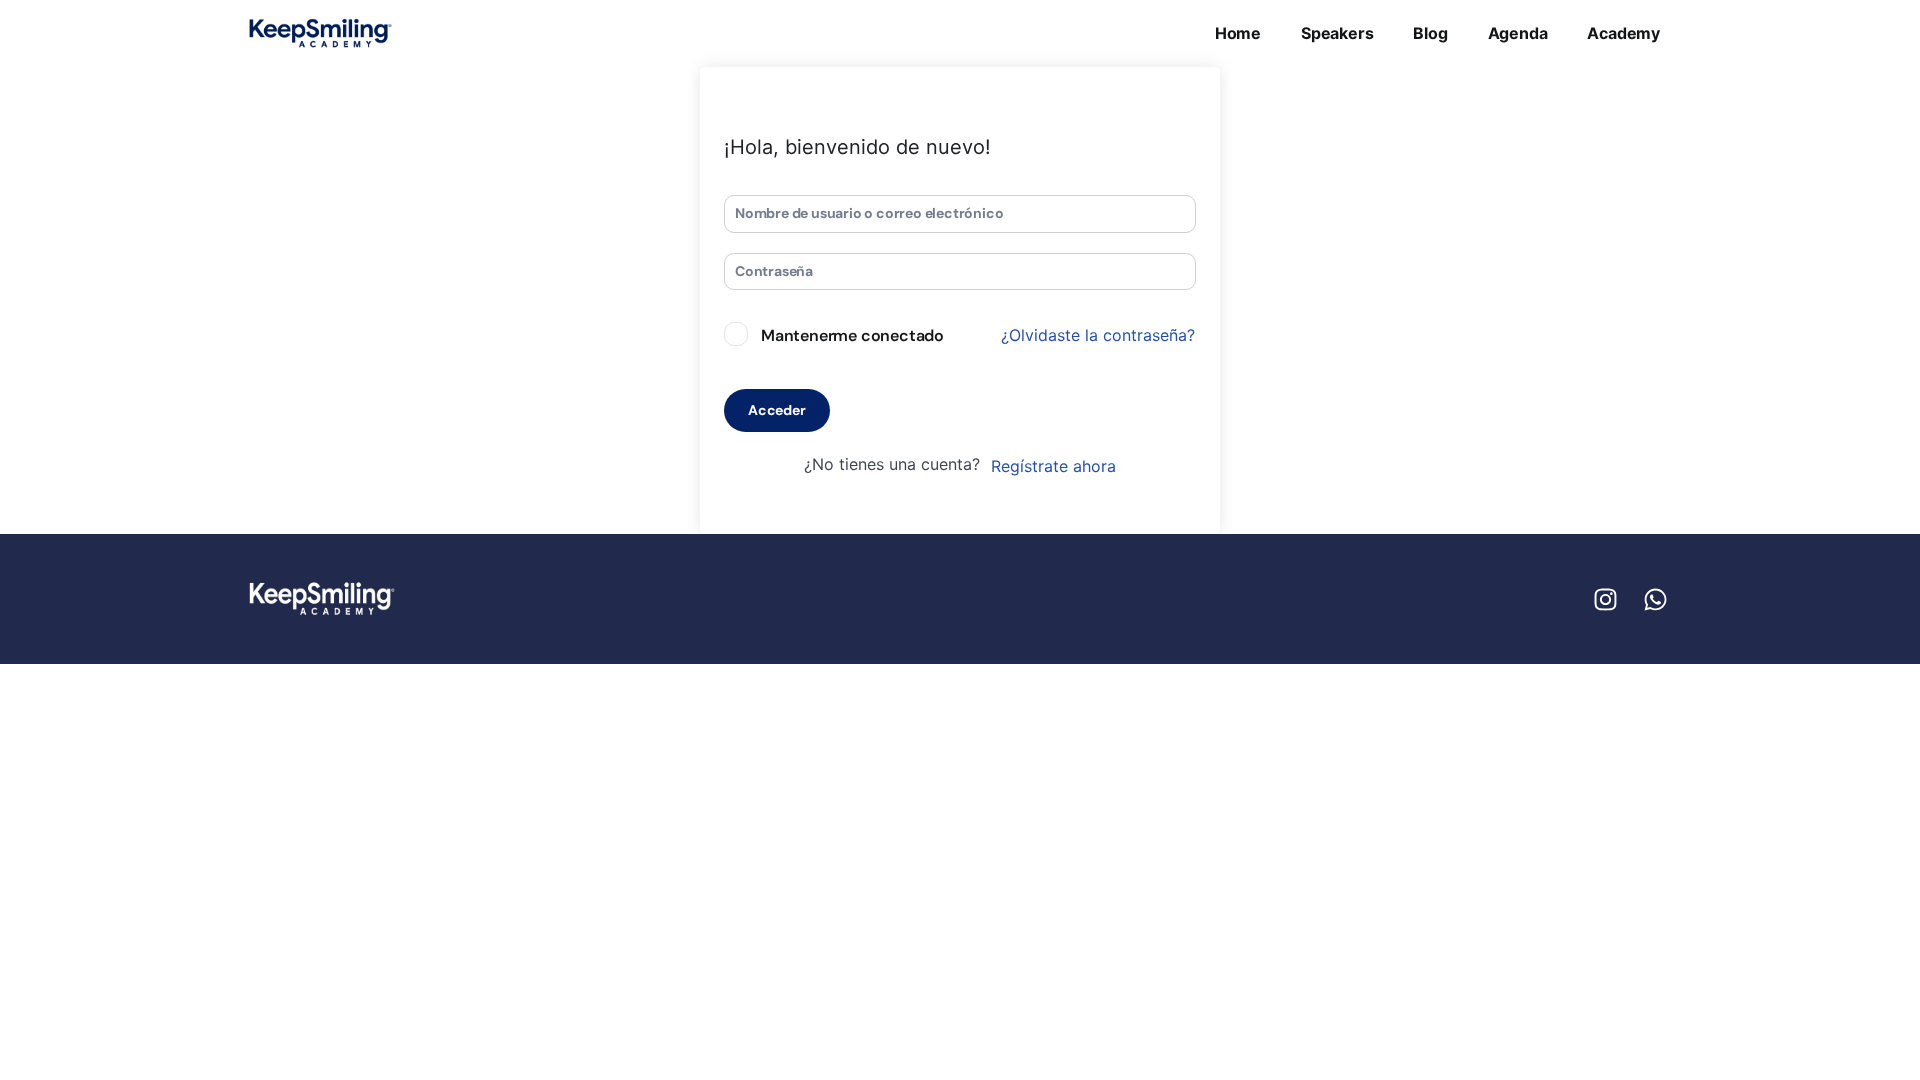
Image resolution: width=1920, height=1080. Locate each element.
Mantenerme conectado (852, 335)
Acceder (777, 410)
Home (1238, 33)
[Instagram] (1605, 599)
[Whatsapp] (1655, 599)
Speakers (1337, 33)
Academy (1623, 33)
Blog (1430, 33)
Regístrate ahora (1053, 466)
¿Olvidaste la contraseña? (1098, 335)
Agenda (1518, 33)
